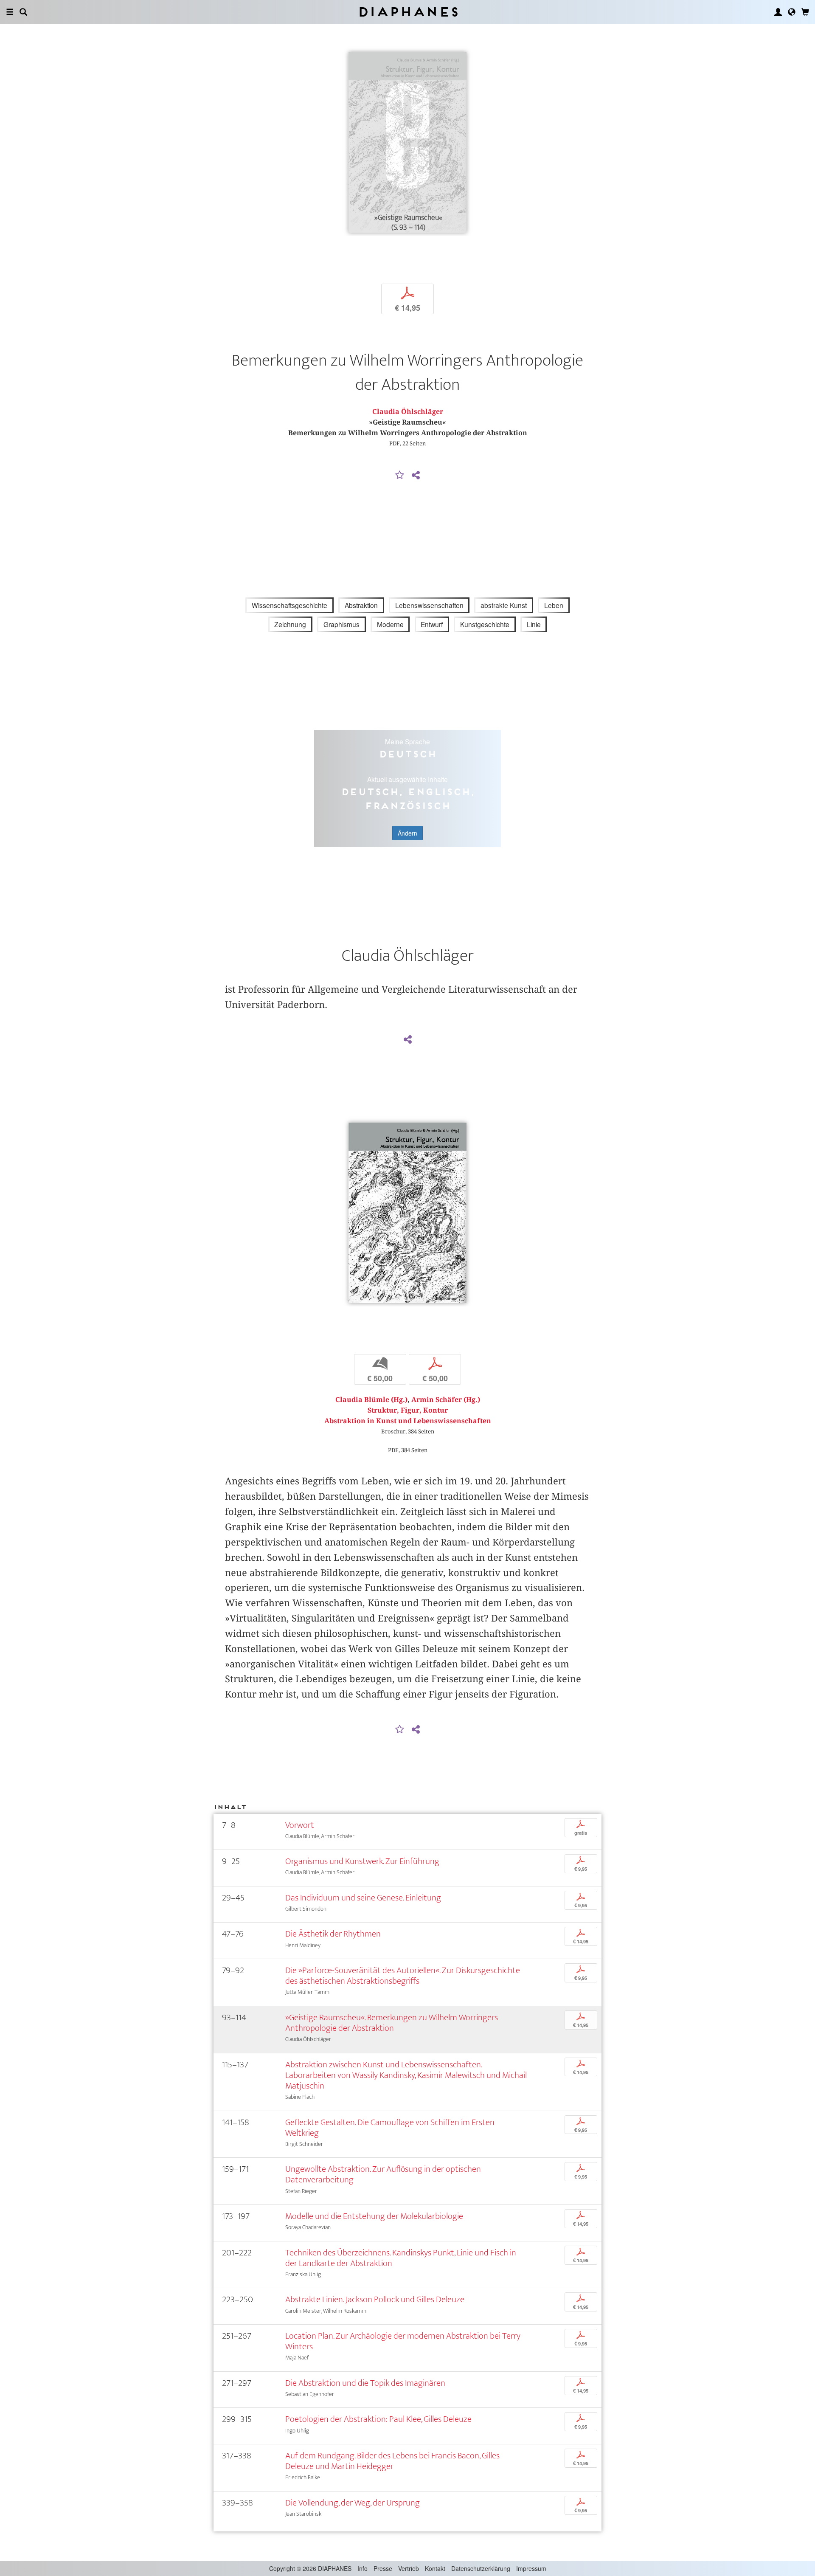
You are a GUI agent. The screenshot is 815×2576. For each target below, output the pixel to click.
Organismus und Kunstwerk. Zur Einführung (362, 1861)
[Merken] (400, 476)
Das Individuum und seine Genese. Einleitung (363, 1898)
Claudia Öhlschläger (408, 412)
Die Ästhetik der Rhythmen (333, 1934)
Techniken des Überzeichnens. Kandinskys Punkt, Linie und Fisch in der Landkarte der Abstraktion (401, 2258)
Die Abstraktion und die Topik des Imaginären (365, 2383)
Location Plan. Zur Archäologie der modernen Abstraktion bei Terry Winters (403, 2341)
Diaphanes (408, 12)
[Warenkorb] (805, 12)
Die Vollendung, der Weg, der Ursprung (353, 2503)
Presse (383, 2568)
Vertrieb (409, 2568)
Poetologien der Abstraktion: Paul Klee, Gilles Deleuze (378, 2419)
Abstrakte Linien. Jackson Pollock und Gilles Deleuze (375, 2299)
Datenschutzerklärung (481, 2568)
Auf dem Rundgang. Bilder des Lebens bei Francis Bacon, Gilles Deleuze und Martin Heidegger (392, 2461)
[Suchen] (23, 12)
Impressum (531, 2568)
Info (363, 2568)
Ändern (407, 833)
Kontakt (435, 2568)
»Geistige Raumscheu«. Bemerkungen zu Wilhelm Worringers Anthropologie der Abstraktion (392, 2023)
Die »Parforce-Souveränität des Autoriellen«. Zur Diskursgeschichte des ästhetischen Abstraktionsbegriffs (403, 1976)
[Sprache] (792, 12)
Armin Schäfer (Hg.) (446, 1400)
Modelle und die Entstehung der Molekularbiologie (374, 2216)
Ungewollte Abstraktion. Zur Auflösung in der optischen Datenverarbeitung (383, 2174)
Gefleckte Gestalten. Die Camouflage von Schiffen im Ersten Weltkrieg (390, 2128)
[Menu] (10, 12)
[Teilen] (416, 476)
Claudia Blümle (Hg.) (371, 1400)
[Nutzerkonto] (778, 12)
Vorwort (300, 1825)
